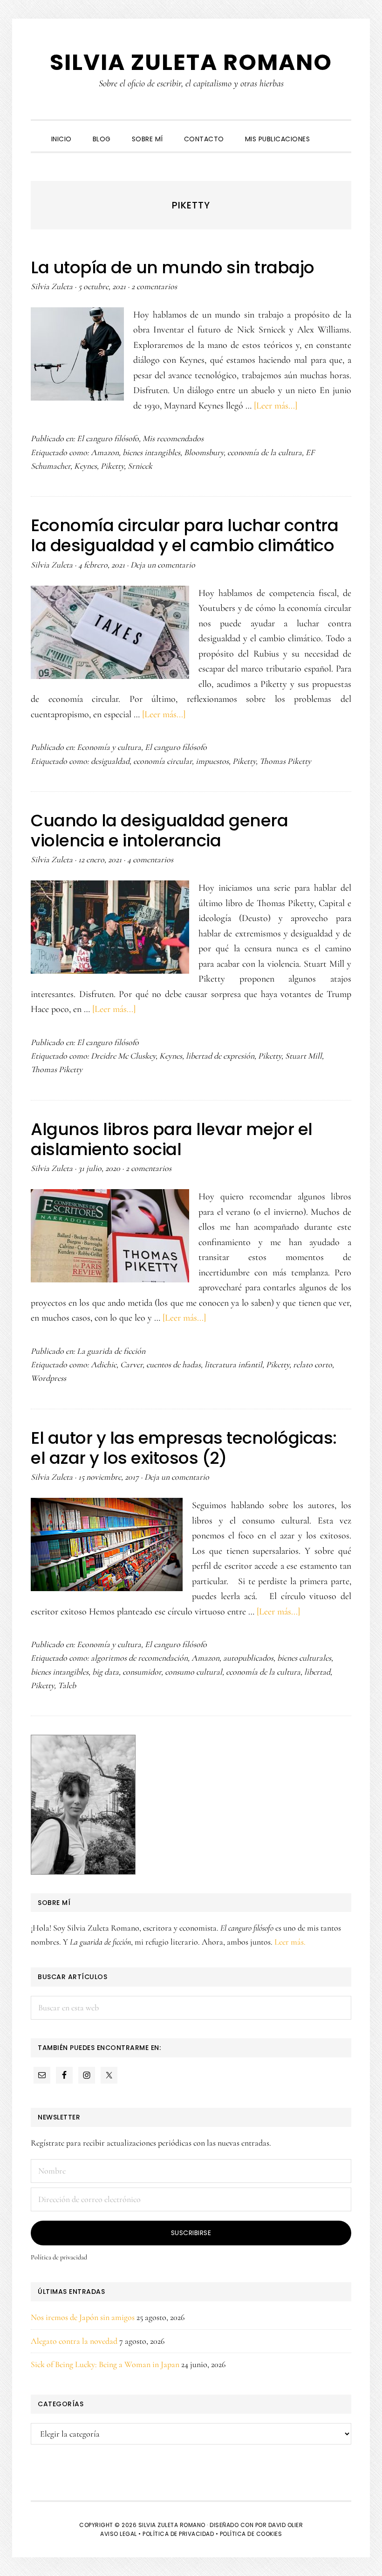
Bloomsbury (204, 452)
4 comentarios (150, 859)
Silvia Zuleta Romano (191, 62)
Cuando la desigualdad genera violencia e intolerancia (159, 831)
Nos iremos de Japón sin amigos (83, 2317)
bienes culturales (304, 1658)
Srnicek (140, 466)
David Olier (286, 2525)
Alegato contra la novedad (74, 2341)
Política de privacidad (59, 2257)
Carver (131, 1364)
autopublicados (248, 1658)
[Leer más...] (276, 406)
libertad (317, 1672)
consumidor (142, 1672)
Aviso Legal (119, 2534)
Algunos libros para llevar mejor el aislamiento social (172, 1139)
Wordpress (48, 1378)
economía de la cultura (265, 452)
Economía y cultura (109, 747)
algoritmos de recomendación (139, 1658)
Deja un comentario (163, 565)
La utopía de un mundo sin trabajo (173, 267)
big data (106, 1672)
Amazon (105, 452)
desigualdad (110, 761)
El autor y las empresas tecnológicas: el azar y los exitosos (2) (184, 1448)
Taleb (67, 1685)
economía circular (163, 761)
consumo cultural (194, 1672)
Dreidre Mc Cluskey (123, 1056)
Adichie (104, 1364)
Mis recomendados (173, 438)
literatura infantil (233, 1364)
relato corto (313, 1364)
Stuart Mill (304, 1056)
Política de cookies (251, 2534)
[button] (331, 131)
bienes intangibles (151, 452)
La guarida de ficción (111, 1351)
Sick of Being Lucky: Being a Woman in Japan (105, 2364)
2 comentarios (154, 286)
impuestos (212, 761)
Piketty (112, 466)
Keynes (85, 466)
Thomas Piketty (285, 761)
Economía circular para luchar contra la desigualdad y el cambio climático (184, 535)
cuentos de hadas (174, 1364)
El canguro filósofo (108, 438)
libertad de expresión (220, 1056)
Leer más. (290, 1942)
